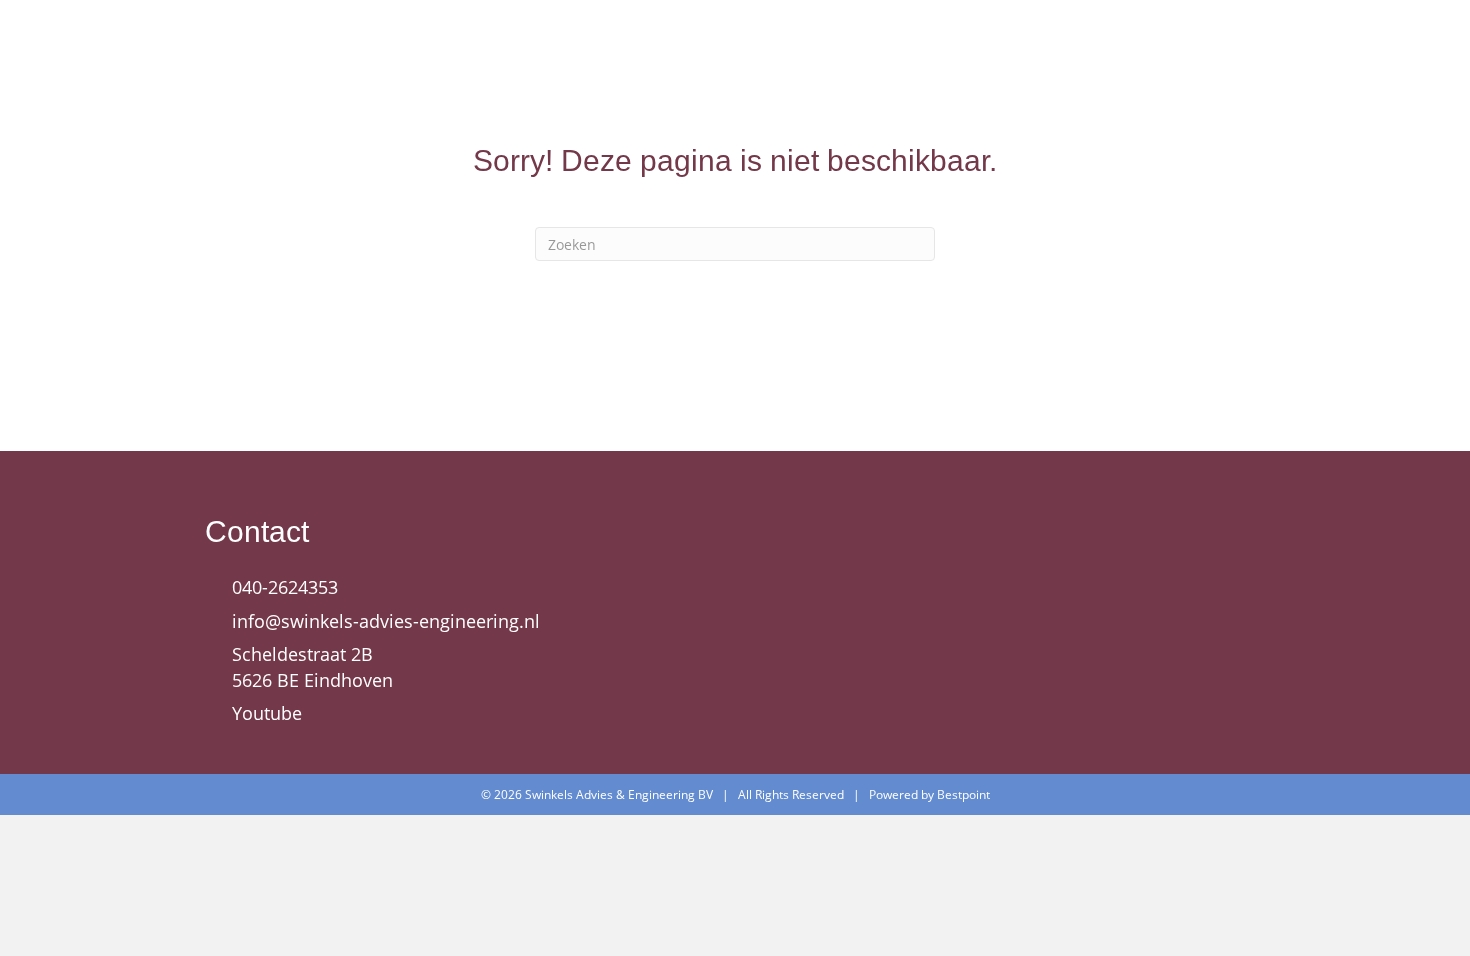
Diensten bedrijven (746, 58)
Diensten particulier (945, 58)
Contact (1220, 58)
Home (612, 58)
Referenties (1111, 58)
